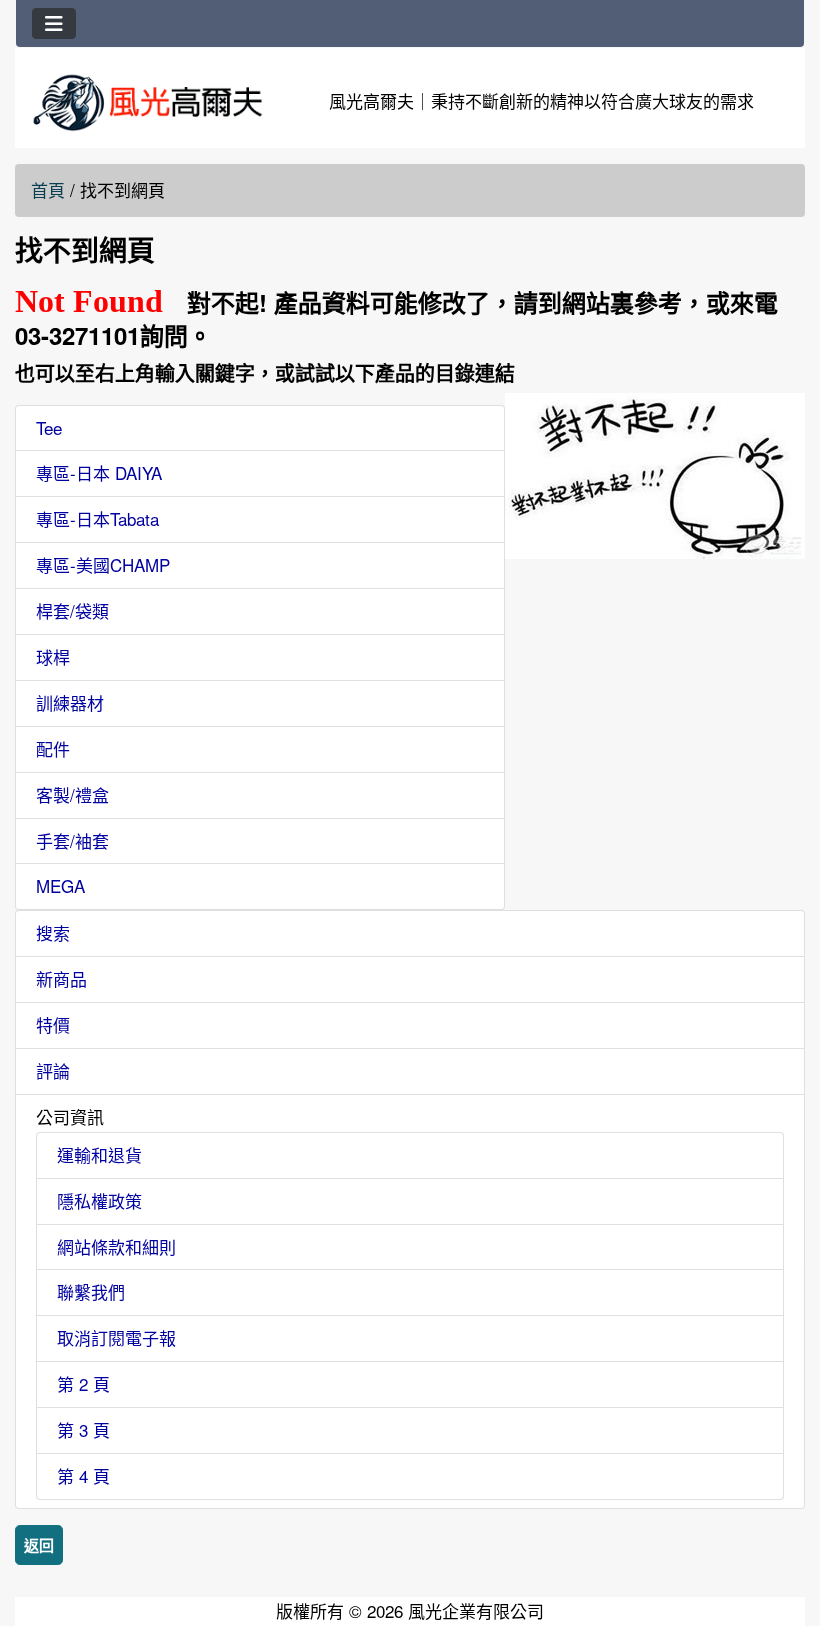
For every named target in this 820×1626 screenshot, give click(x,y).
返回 (39, 1545)
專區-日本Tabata (97, 518)
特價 (53, 1024)
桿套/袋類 (72, 610)
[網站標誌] (147, 102)
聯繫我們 (91, 1291)
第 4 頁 (83, 1475)
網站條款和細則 (116, 1246)
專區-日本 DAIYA (99, 472)
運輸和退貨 (99, 1154)
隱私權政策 (99, 1200)
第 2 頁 (83, 1383)
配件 (53, 748)
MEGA (60, 885)
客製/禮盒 (72, 794)
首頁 (48, 189)
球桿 (53, 656)
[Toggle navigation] (54, 23)
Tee (49, 427)
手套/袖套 (72, 840)
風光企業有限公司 (476, 1610)
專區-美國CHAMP (103, 564)
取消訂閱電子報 (116, 1337)
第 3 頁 (83, 1429)
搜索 (53, 932)
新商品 (61, 978)
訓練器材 (70, 702)
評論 (53, 1070)
